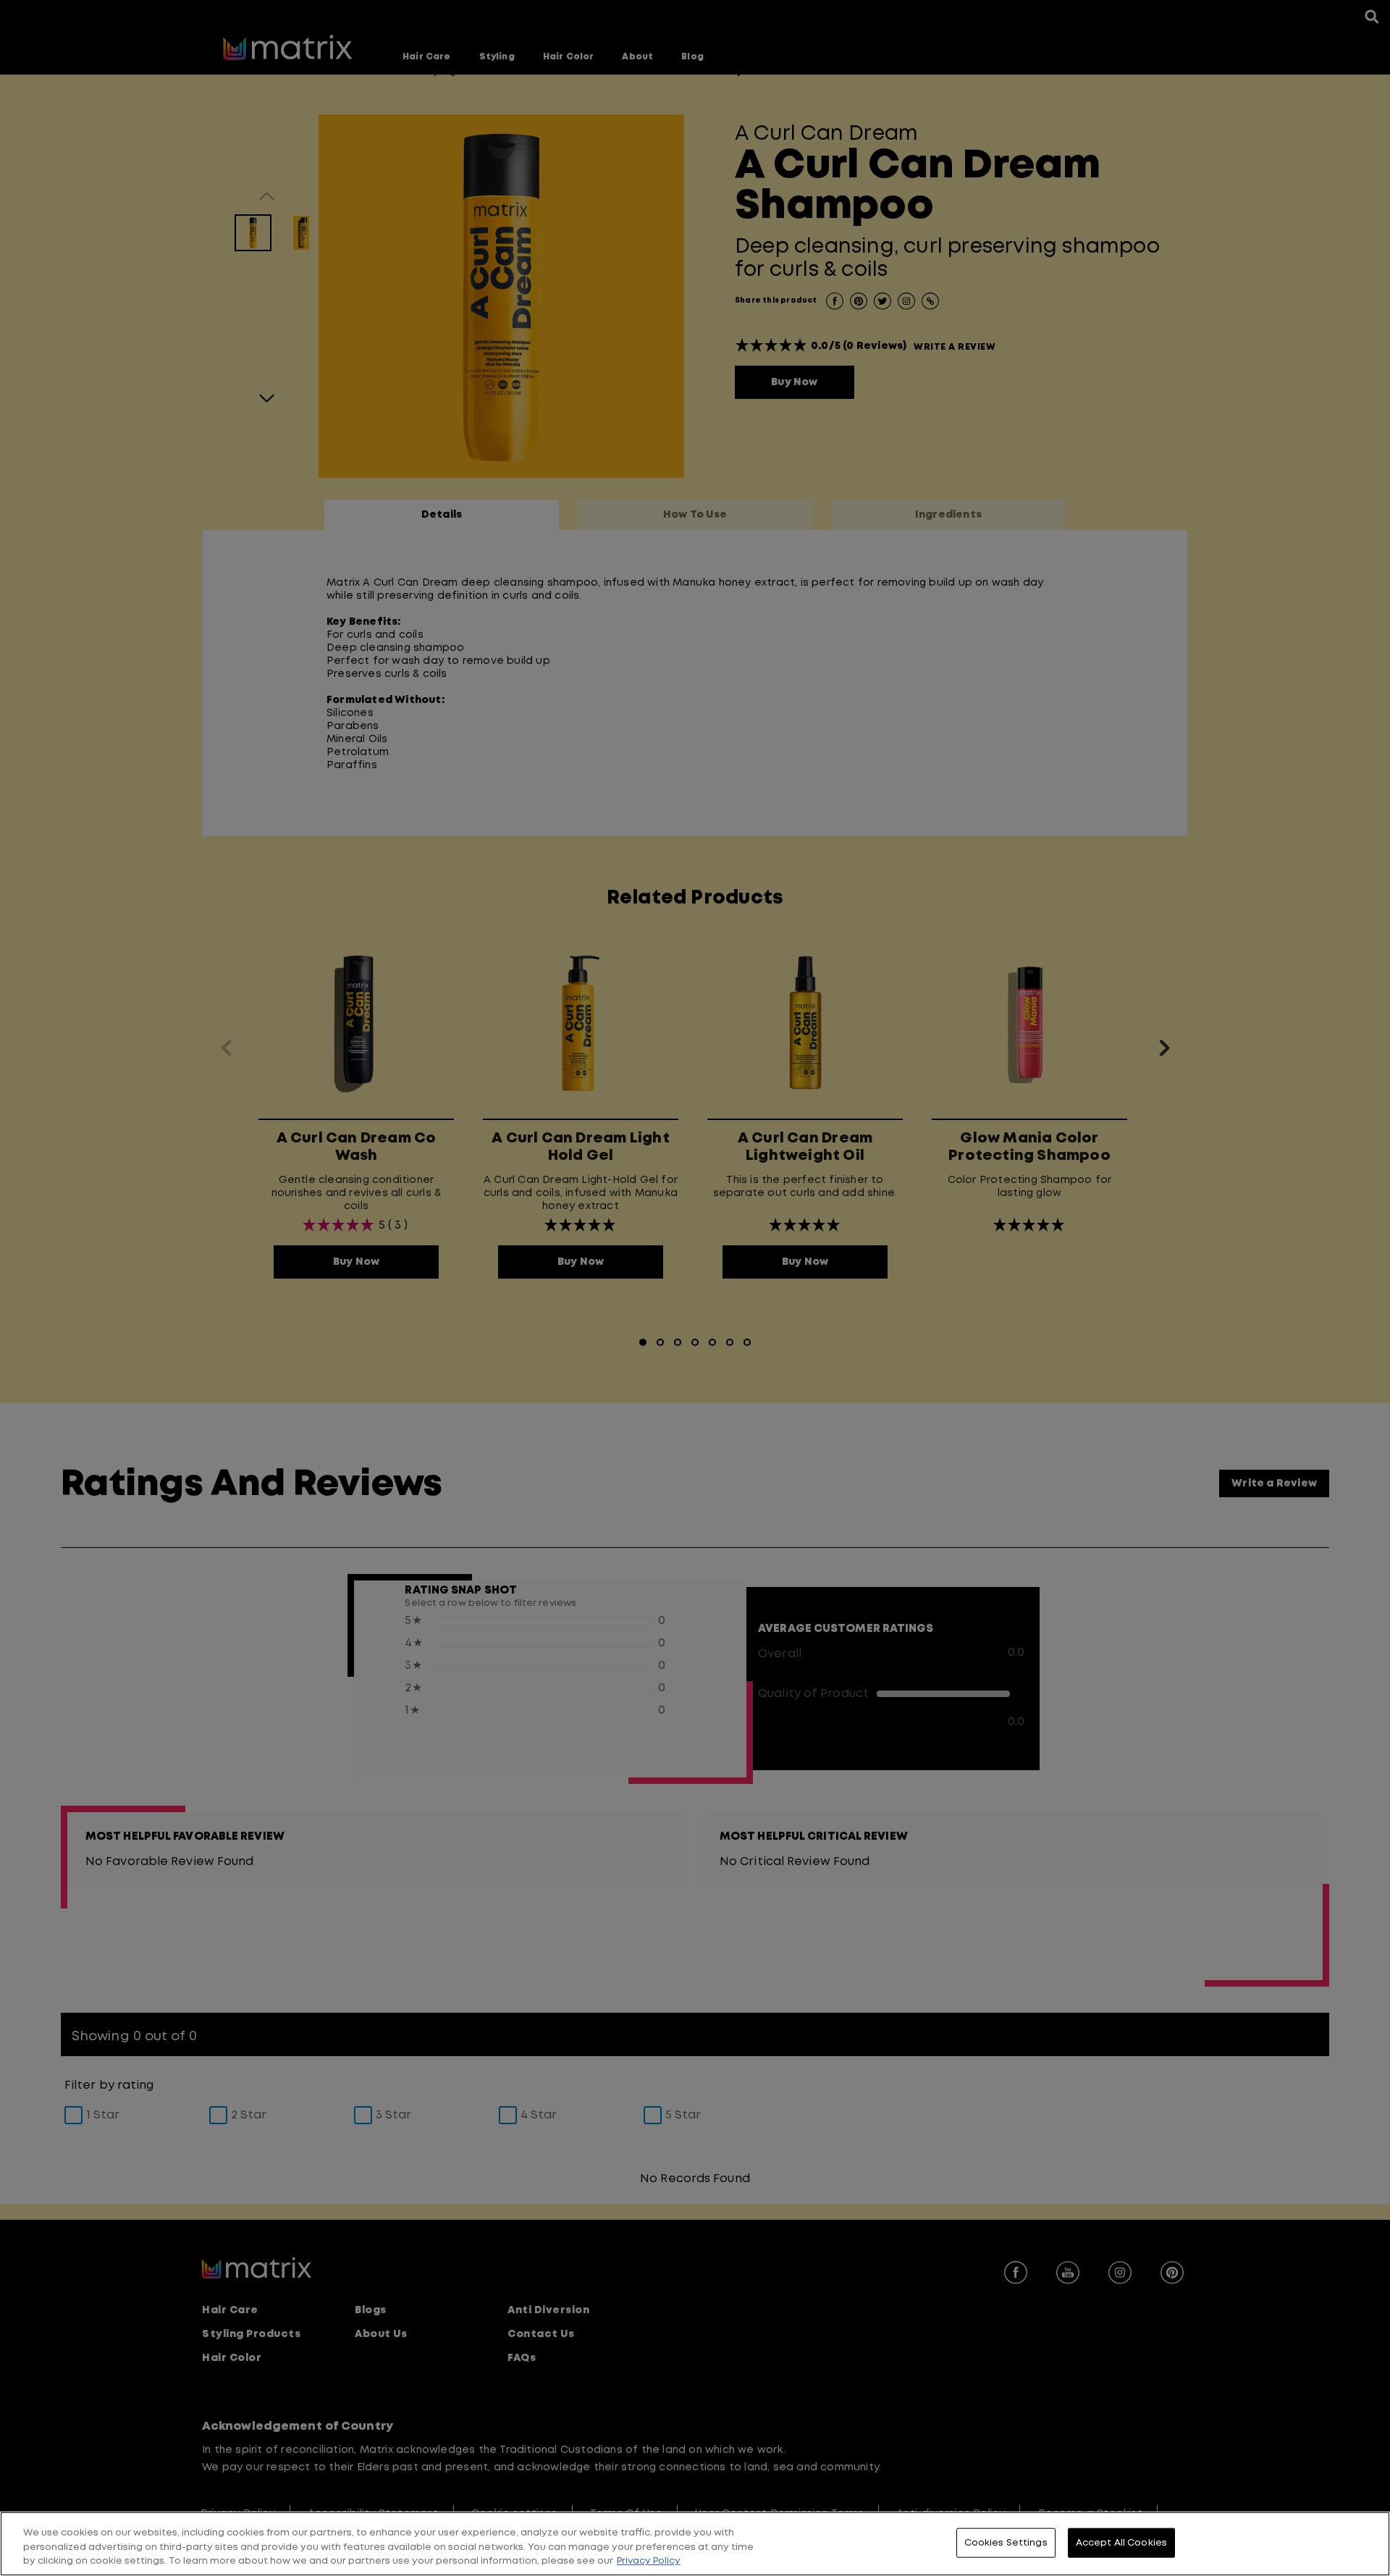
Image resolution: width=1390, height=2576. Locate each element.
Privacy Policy (649, 2561)
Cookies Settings (1006, 2542)
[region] (695, 2544)
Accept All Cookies (1121, 2542)
